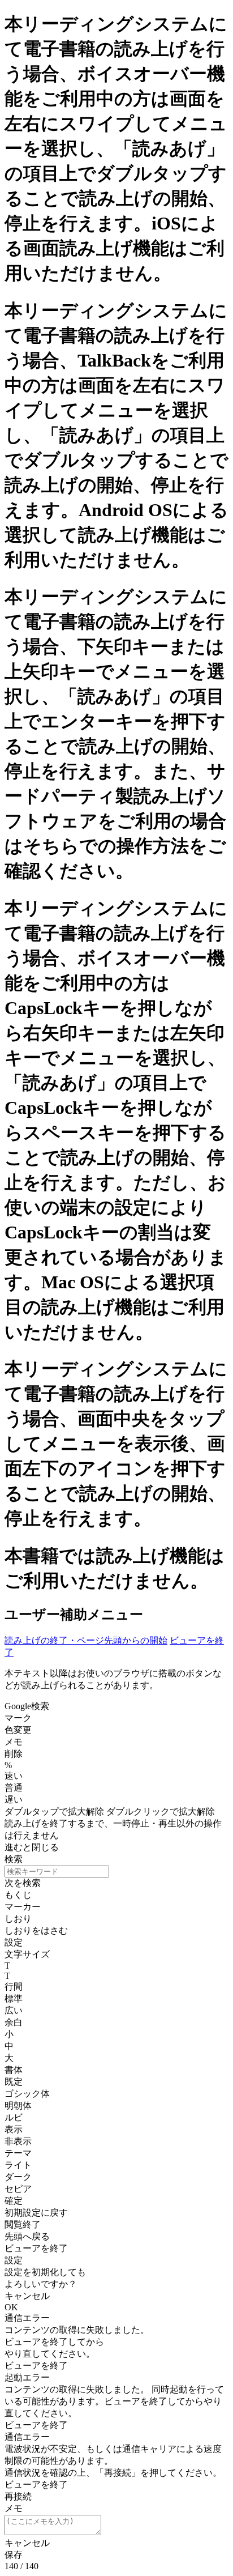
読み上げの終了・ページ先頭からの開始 (86, 1640)
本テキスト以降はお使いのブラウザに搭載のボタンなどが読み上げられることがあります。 (113, 1679)
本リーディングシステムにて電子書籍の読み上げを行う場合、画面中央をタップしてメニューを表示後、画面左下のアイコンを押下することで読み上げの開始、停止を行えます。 (116, 1444)
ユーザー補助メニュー (74, 1615)
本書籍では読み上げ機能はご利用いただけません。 (115, 1568)
